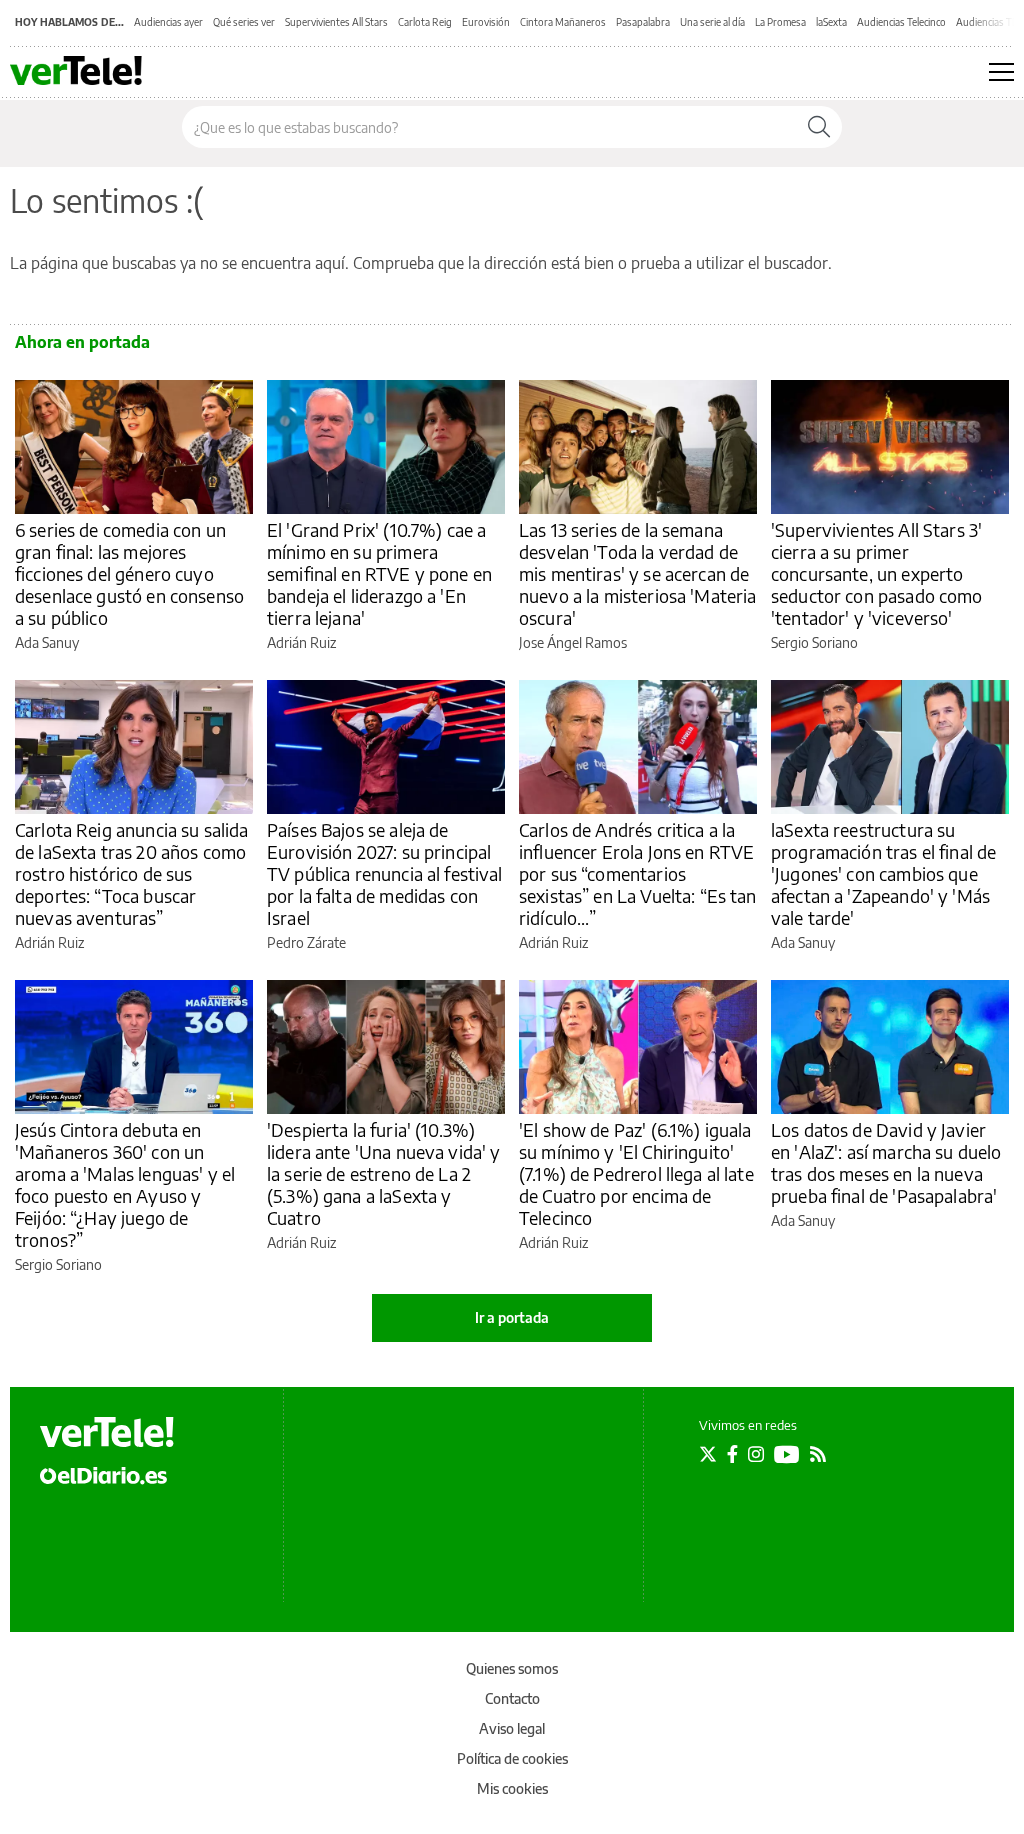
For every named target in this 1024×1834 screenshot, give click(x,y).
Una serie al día (712, 22)
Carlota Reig (425, 22)
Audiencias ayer (168, 22)
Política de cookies (512, 1758)
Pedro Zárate (306, 942)
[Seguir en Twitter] (708, 1454)
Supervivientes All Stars (336, 22)
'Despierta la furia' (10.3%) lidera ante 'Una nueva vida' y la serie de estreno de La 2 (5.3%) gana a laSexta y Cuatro (384, 1173)
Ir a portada (512, 1317)
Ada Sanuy (47, 642)
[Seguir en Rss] (818, 1454)
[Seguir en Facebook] (732, 1454)
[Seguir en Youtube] (787, 1454)
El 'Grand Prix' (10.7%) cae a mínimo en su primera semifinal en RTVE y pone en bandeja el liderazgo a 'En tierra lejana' (379, 573)
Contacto (512, 1698)
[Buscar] (819, 127)
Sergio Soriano (814, 642)
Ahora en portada (82, 342)
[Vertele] (107, 1432)
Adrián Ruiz (301, 642)
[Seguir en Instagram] (756, 1454)
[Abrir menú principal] (1001, 72)
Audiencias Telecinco (901, 22)
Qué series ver (244, 22)
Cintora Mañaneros (563, 22)
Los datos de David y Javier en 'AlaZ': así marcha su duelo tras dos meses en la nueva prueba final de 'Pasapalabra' (886, 1162)
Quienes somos (512, 1668)
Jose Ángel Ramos (573, 642)
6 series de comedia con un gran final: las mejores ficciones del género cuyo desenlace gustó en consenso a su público (129, 573)
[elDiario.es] (103, 1474)
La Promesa (780, 22)
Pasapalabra (643, 22)
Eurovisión (486, 22)
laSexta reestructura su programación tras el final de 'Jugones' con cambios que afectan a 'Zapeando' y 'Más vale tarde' (883, 873)
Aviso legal (512, 1728)
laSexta (831, 22)
